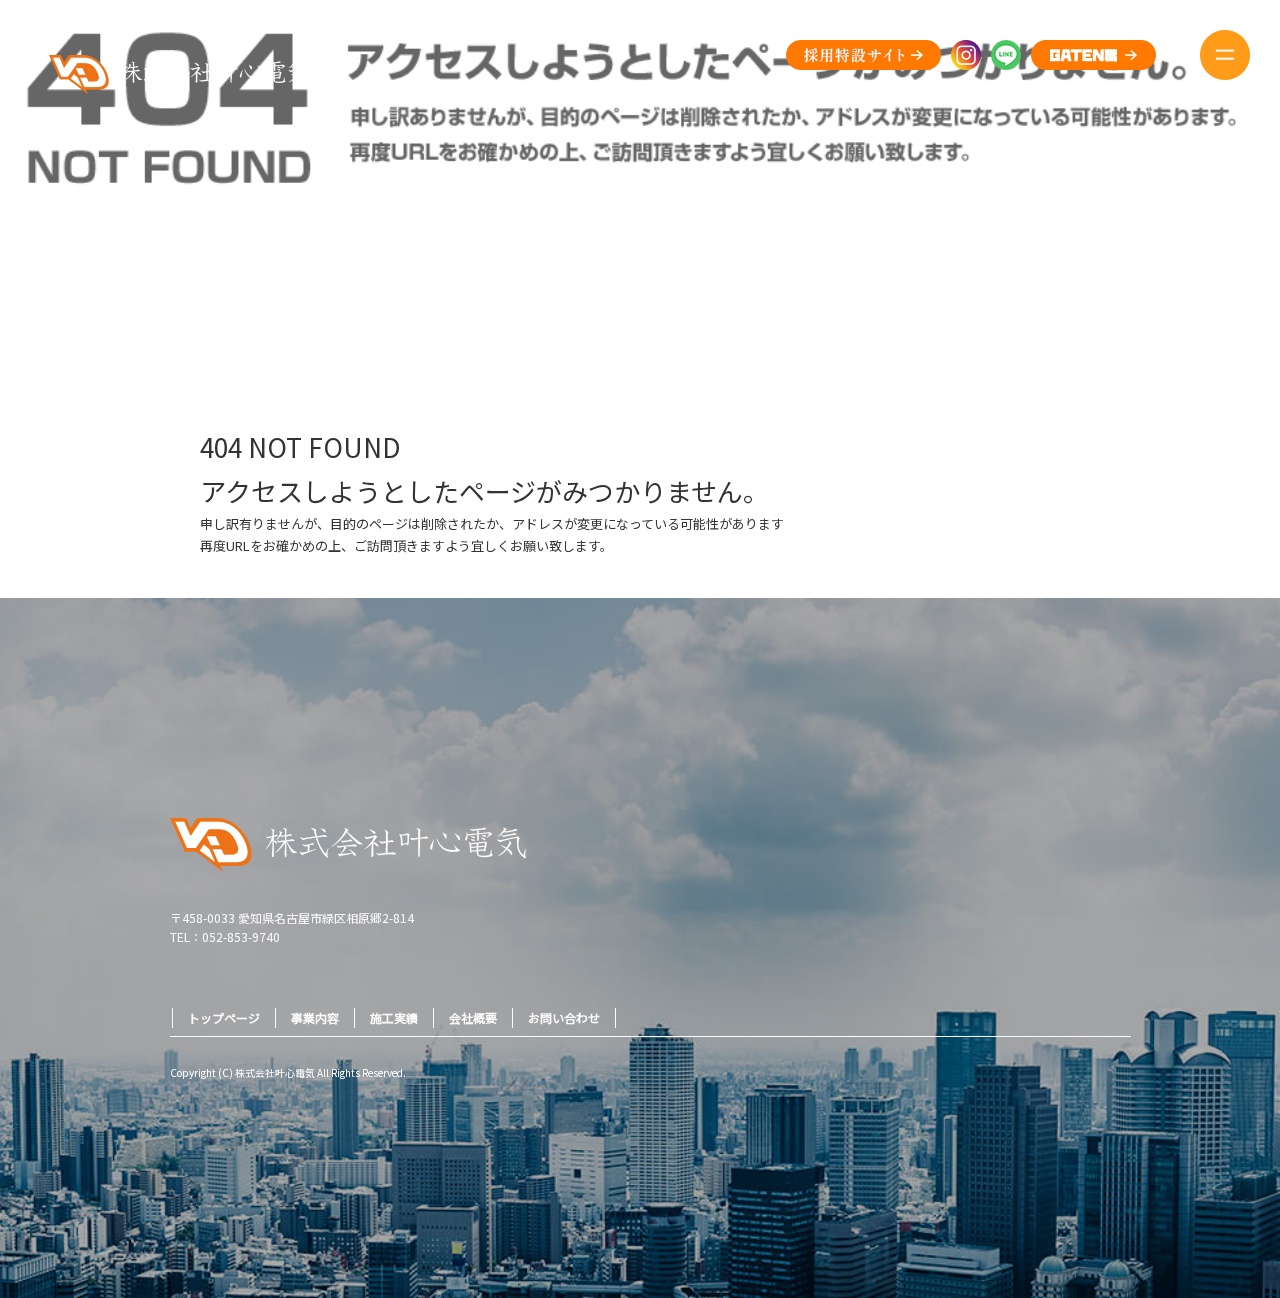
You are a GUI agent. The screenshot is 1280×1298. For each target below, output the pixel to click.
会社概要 (473, 1017)
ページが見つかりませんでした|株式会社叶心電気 (1162, 298)
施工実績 (394, 1017)
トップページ (224, 1017)
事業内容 (315, 1017)
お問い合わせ (564, 1017)
